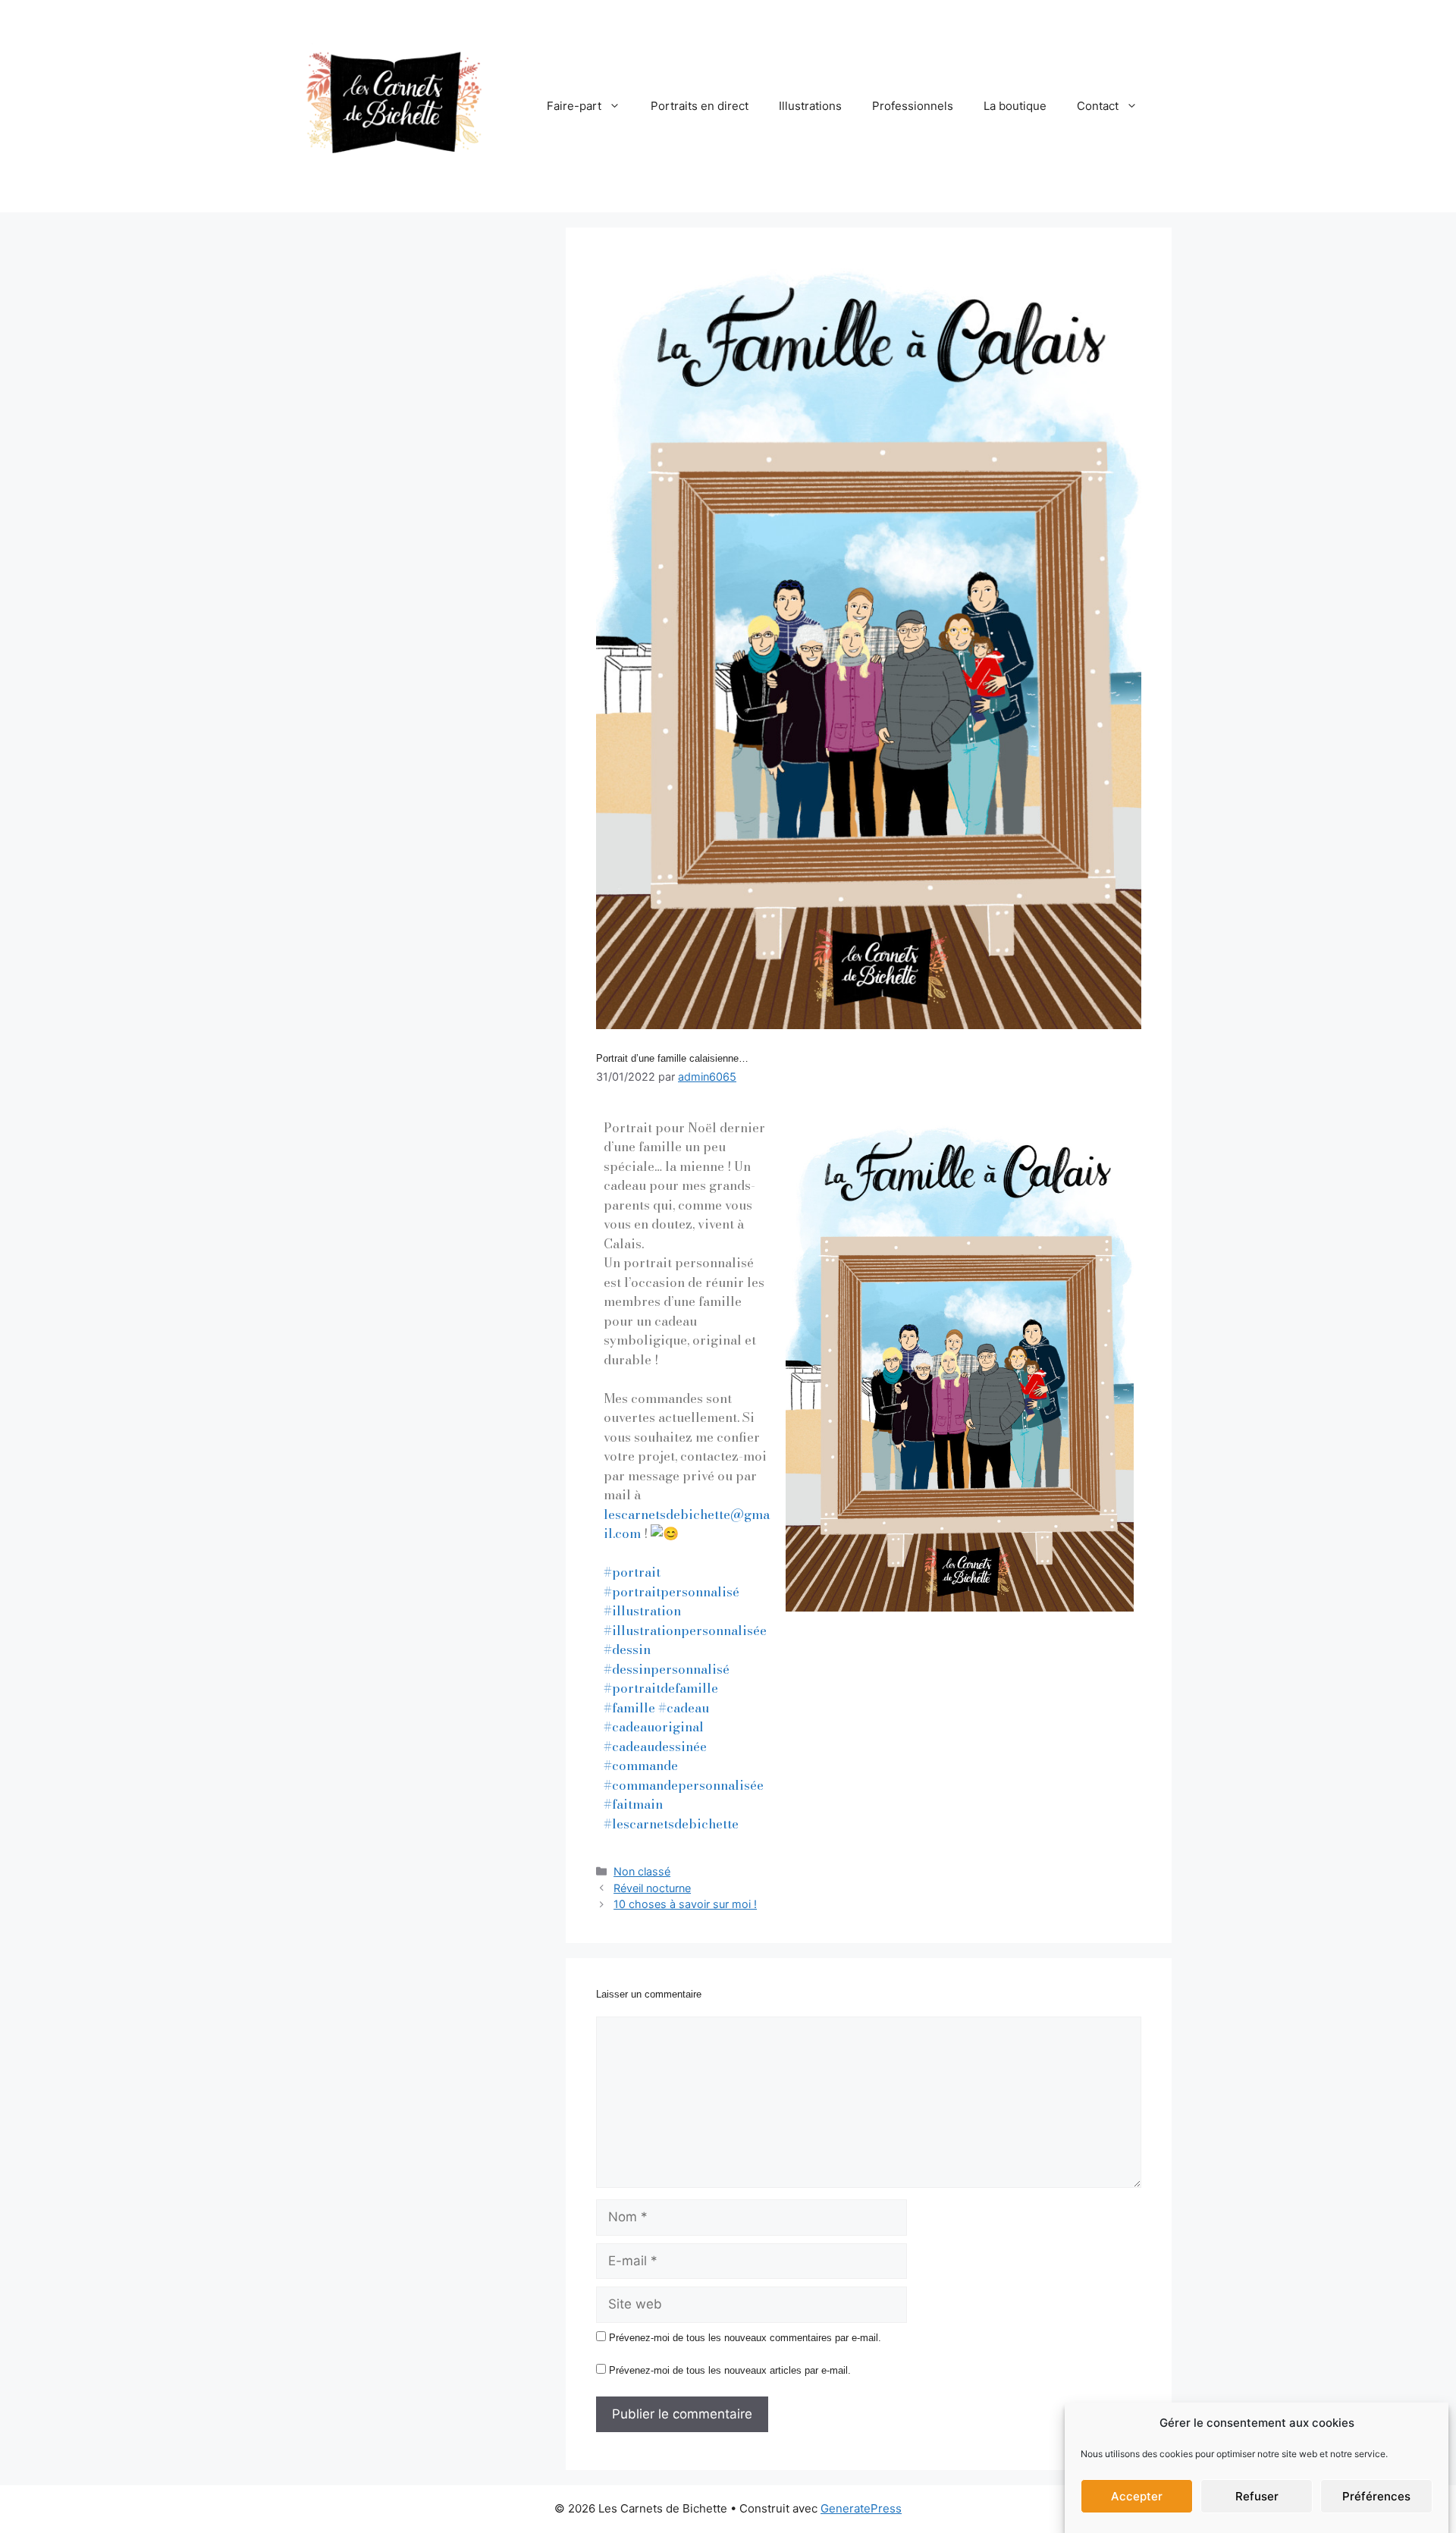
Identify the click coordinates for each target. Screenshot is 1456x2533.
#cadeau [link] (684, 1708)
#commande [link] (641, 1766)
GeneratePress (861, 2508)
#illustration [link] (642, 1611)
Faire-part (574, 106)
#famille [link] (629, 1708)
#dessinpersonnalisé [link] (667, 1669)
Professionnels (913, 106)
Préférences (1376, 2496)
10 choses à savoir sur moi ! (685, 1904)
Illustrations (810, 106)
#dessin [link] (627, 1649)
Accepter (1137, 2496)
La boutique (1015, 106)
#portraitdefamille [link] (661, 1688)
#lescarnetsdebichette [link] (671, 1824)
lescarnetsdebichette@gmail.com (687, 1524)
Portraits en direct (700, 106)
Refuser (1257, 2496)
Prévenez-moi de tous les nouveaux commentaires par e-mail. (745, 2338)
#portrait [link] (632, 1572)
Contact (1098, 106)
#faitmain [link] (633, 1804)
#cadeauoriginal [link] (654, 1727)
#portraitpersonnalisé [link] (672, 1592)
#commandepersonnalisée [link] (684, 1785)
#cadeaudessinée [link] (655, 1747)
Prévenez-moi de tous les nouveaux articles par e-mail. (730, 2370)
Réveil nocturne (652, 1888)
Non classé (642, 1871)
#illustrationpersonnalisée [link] (685, 1631)
